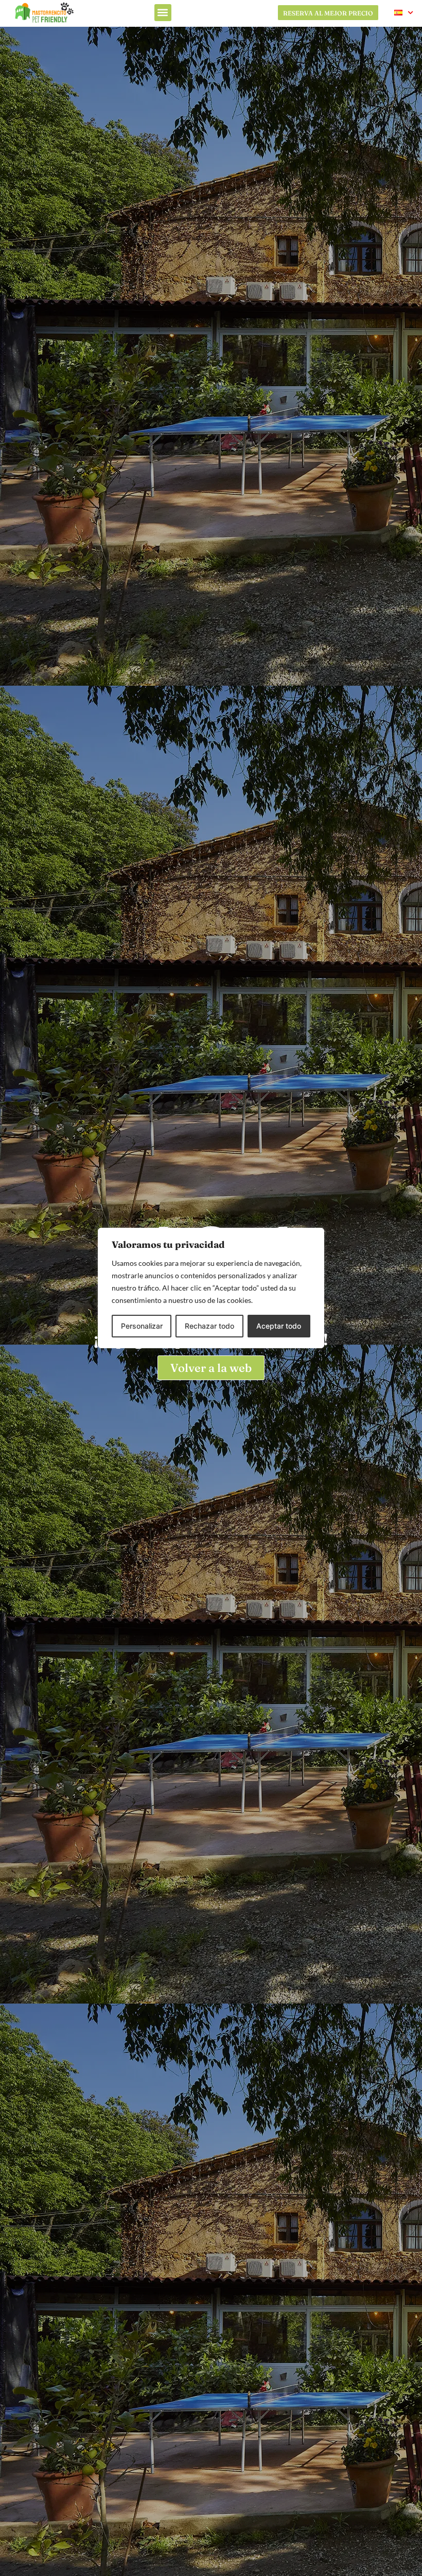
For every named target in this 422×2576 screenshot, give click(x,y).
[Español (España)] (404, 13)
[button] (163, 13)
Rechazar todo (209, 1326)
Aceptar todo (279, 1326)
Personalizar (142, 1326)
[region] (211, 1288)
